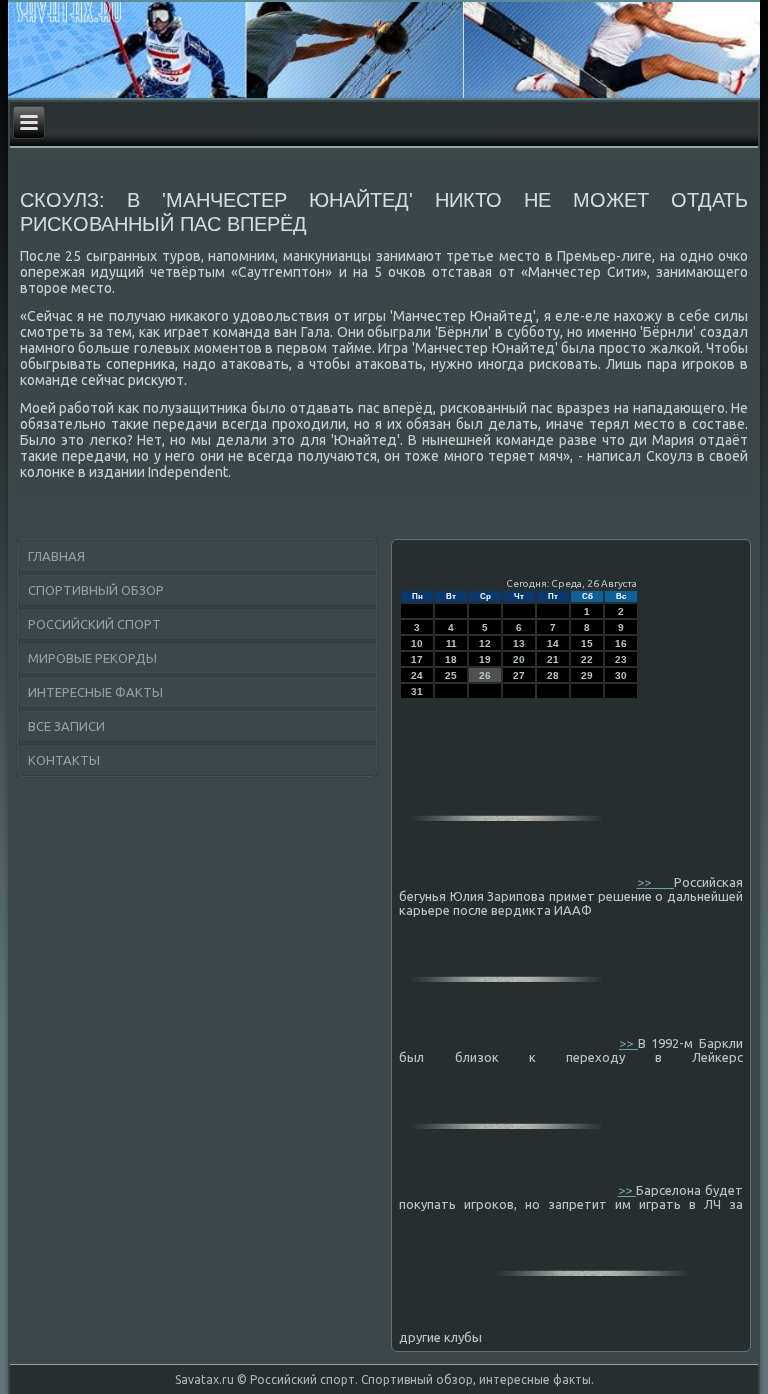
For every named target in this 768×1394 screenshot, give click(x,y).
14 (553, 643)
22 (587, 659)
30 (621, 675)
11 (451, 643)
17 (417, 659)
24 (417, 675)
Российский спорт (94, 624)
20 (519, 659)
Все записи (66, 726)
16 (621, 643)
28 (553, 675)
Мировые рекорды (92, 658)
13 (519, 643)
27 (519, 675)
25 (451, 675)
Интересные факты (95, 692)
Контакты (64, 760)
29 (587, 675)
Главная (56, 556)
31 (417, 691)
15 (587, 643)
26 (485, 675)
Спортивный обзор (96, 590)
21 (553, 659)
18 (451, 659)
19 (485, 659)
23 (621, 659)
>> (655, 882)
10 (417, 643)
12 (485, 643)
